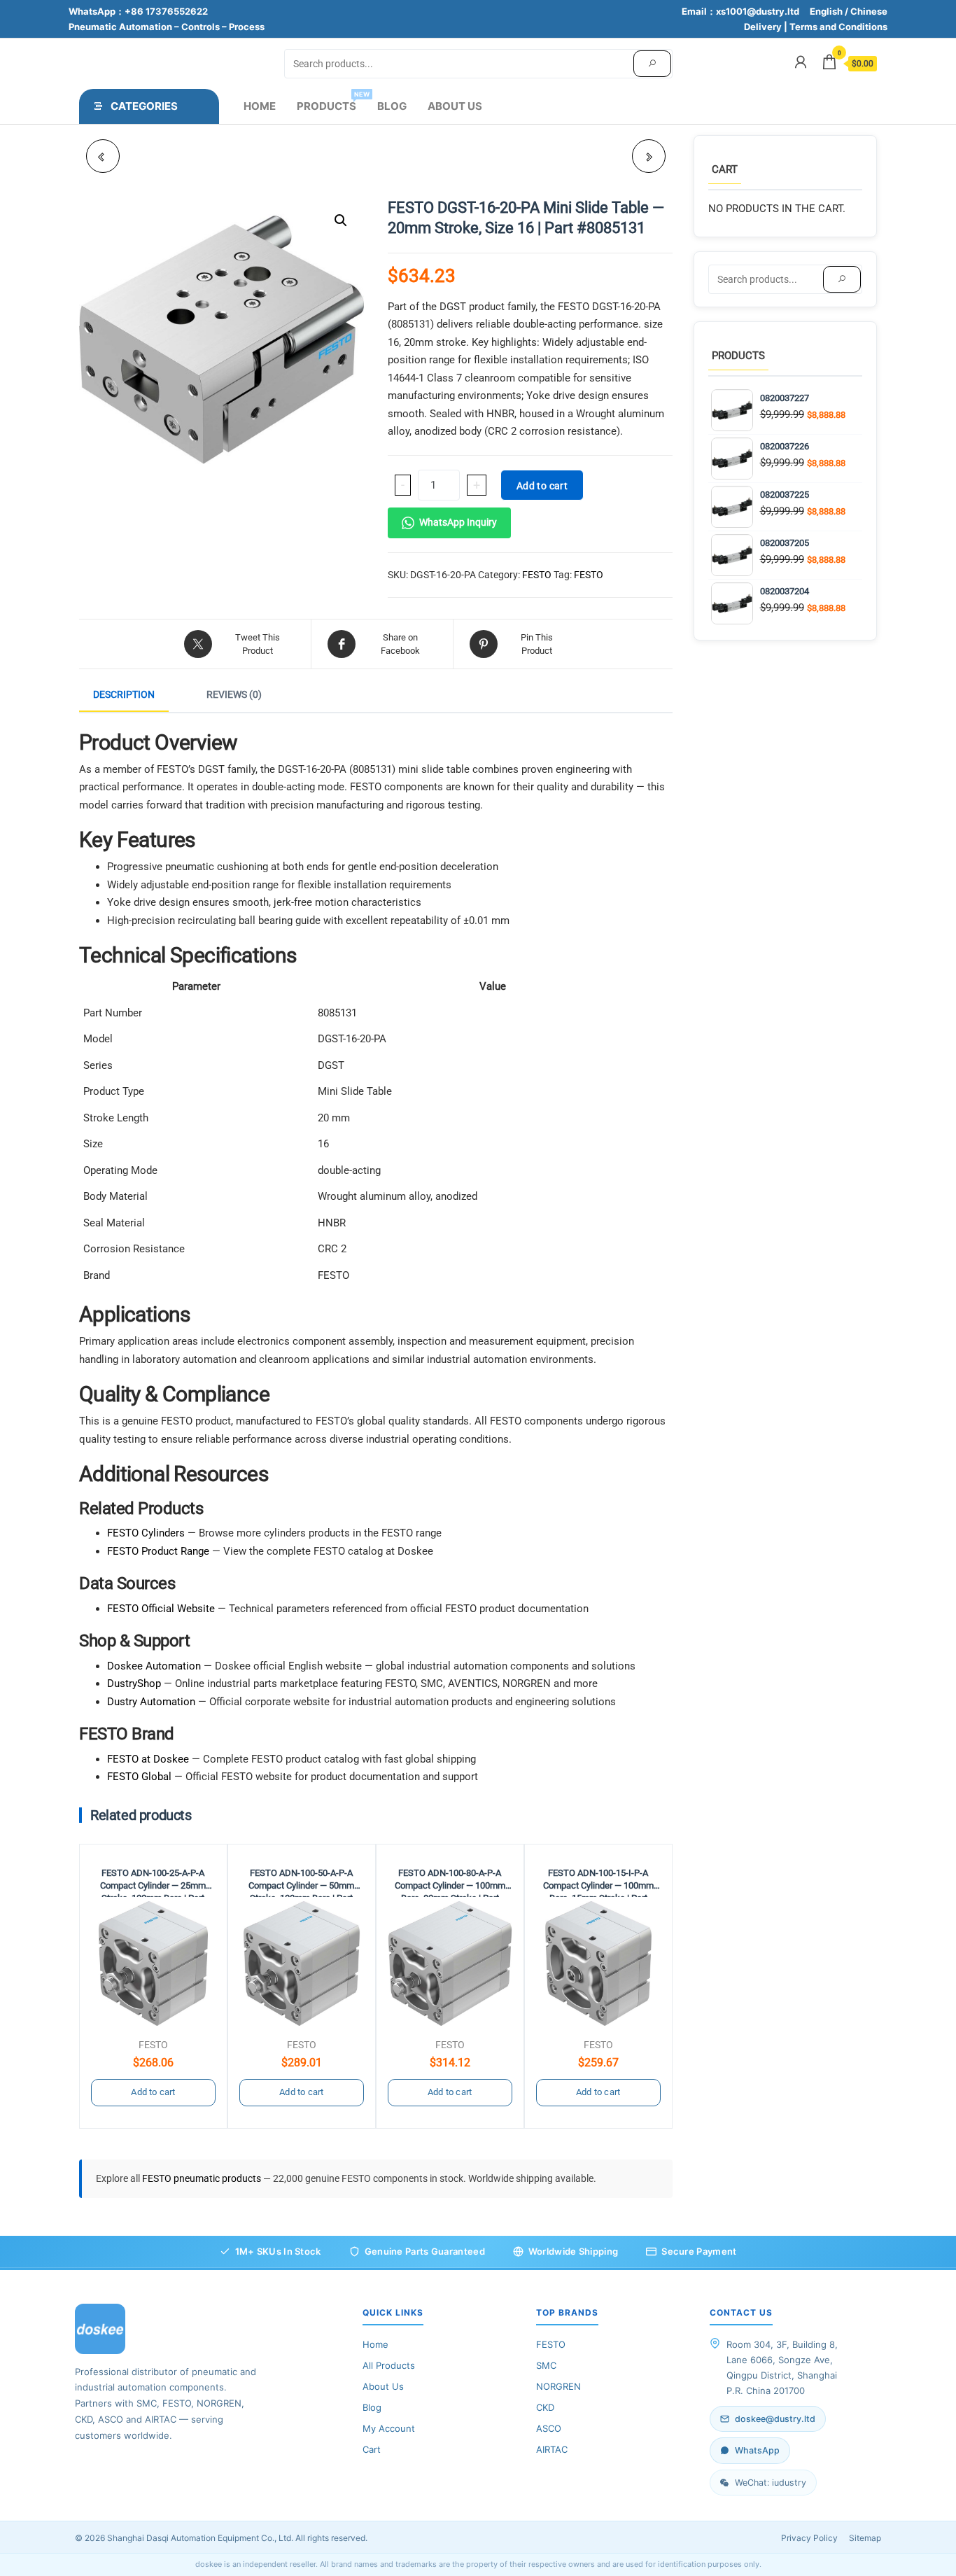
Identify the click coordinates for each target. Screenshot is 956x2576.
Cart (372, 2449)
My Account (389, 2428)
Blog (392, 106)
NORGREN (558, 2386)
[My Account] (801, 62)
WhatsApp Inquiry (458, 522)
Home (260, 106)
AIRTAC (552, 2449)
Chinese (869, 11)
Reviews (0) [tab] (234, 694)
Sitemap (865, 2538)
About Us (455, 106)
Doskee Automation (154, 1666)
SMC (546, 2365)
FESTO (537, 575)
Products (332, 101)
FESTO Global (139, 1777)
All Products (389, 2365)
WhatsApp (757, 2450)
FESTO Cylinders (146, 1533)
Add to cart (542, 486)
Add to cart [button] (153, 2092)
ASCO (549, 2428)
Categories (144, 106)
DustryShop (134, 1683)
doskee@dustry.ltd (775, 2419)
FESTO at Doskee (148, 1759)
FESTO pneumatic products (203, 2178)
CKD (545, 2407)
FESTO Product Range (158, 1551)
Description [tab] (124, 694)
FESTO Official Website (161, 1609)
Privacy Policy (809, 2538)
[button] (341, 220)
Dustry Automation (151, 1702)
